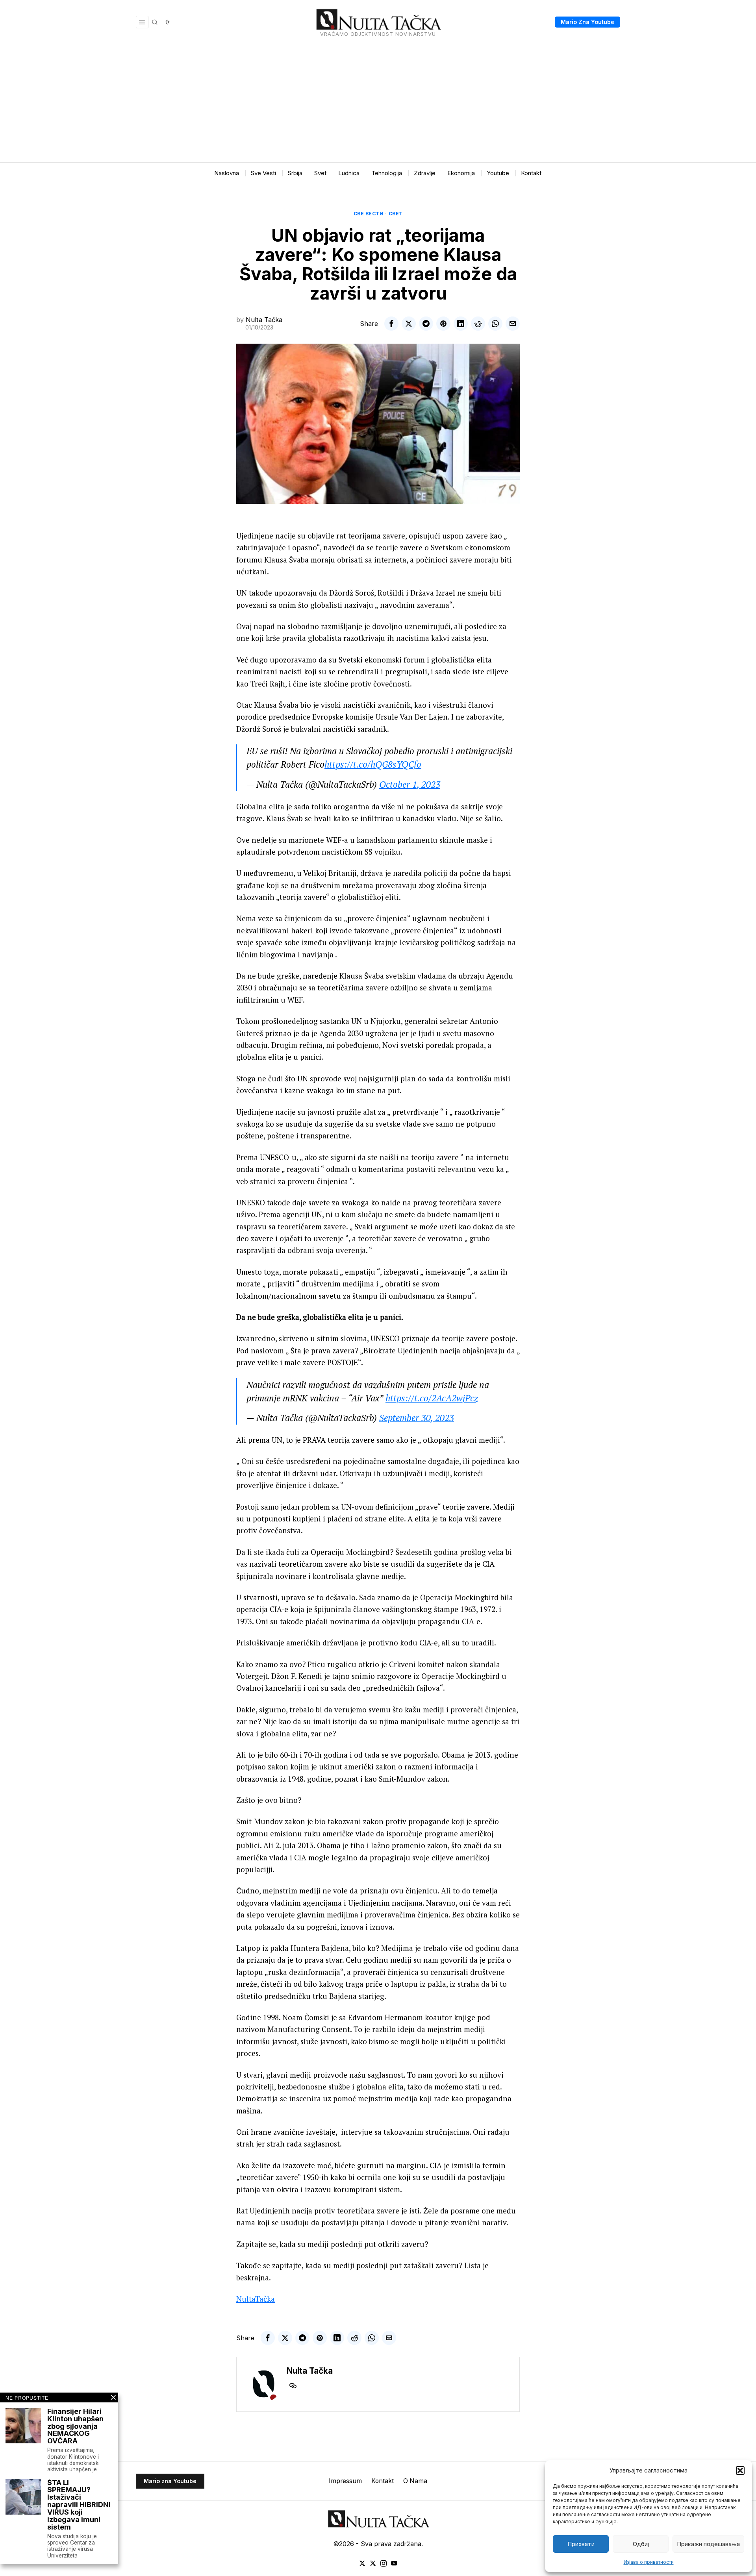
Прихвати (581, 2544)
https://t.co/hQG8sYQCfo (373, 764)
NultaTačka (256, 2299)
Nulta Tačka (264, 320)
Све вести (369, 214)
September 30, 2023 (417, 1418)
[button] (740, 2471)
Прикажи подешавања (708, 2544)
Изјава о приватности (649, 2562)
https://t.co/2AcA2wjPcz (432, 1398)
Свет (396, 214)
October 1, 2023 (410, 784)
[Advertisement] (378, 103)
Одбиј (641, 2544)
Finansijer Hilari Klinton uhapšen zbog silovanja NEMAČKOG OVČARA (75, 2426)
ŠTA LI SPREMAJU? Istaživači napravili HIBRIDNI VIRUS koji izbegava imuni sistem (79, 2505)
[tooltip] (391, 324)
